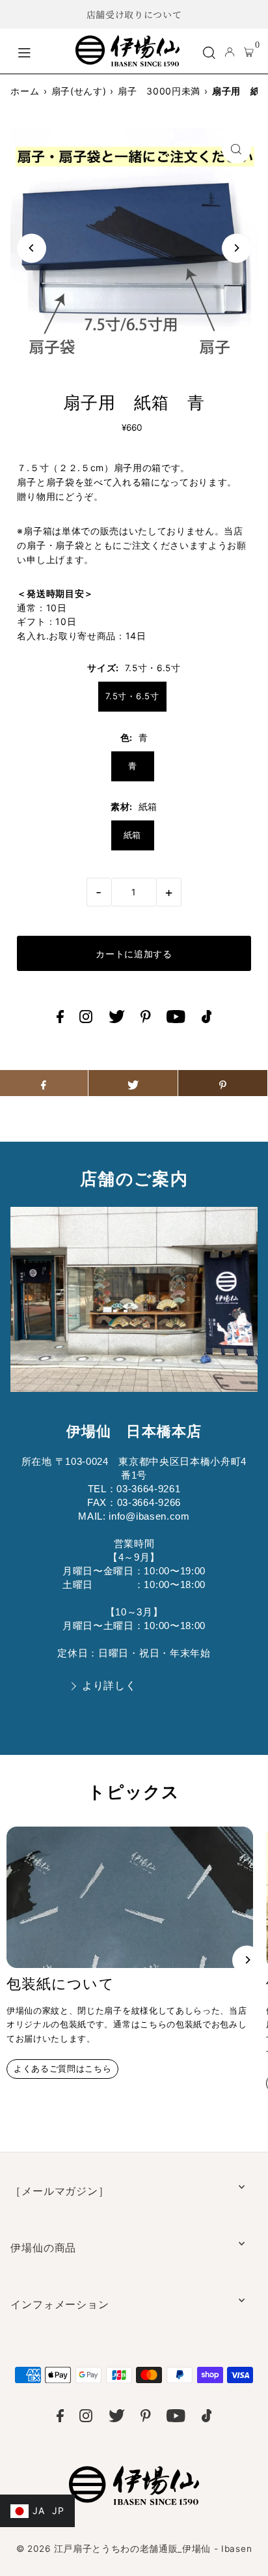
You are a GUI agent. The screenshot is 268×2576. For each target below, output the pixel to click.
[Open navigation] (40, 51)
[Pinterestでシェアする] (223, 1083)
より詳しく (109, 1686)
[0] (249, 51)
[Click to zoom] (236, 149)
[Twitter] (117, 1020)
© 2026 (134, 2549)
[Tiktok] (207, 1020)
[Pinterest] (146, 1020)
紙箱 (132, 835)
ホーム (25, 91)
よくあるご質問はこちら (62, 2069)
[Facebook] (60, 1020)
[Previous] (32, 248)
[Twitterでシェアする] (133, 1083)
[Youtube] (176, 1020)
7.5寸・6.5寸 (132, 696)
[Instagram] (86, 1020)
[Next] (236, 248)
